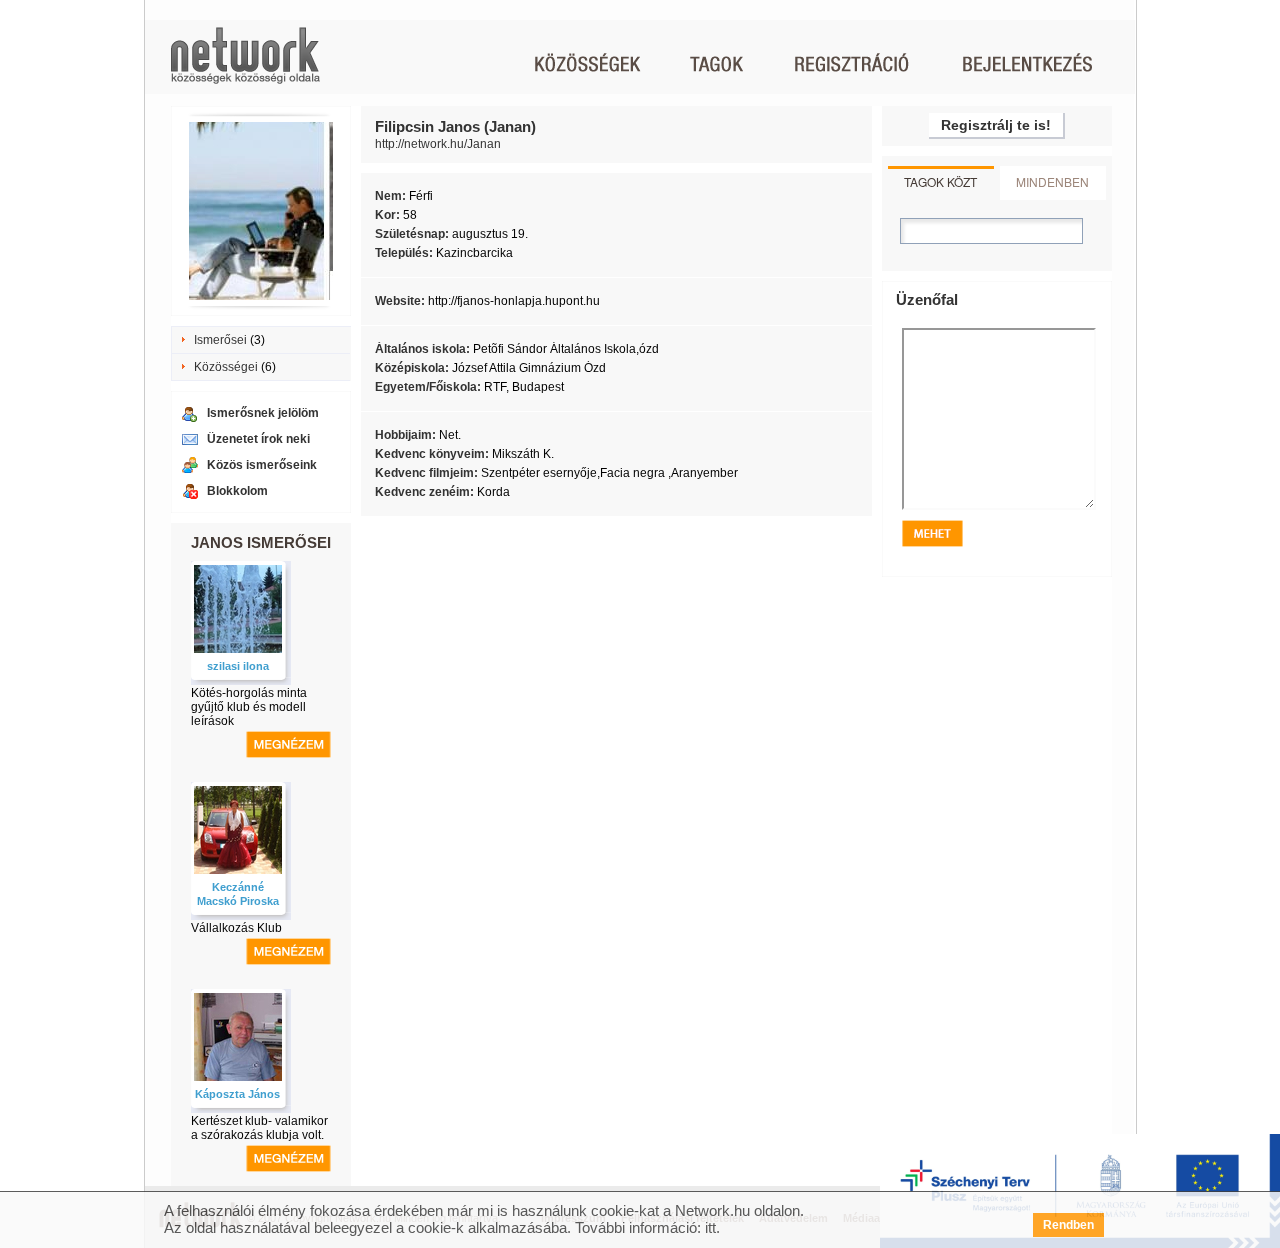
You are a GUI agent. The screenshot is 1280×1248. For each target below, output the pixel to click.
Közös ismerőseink (262, 465)
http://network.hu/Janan (438, 144)
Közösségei (226, 367)
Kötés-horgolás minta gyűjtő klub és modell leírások (249, 707)
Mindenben (1052, 181)
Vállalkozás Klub (236, 928)
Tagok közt (940, 181)
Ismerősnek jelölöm (263, 413)
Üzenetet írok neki (258, 439)
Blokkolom (237, 491)
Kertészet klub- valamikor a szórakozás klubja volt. (259, 1128)
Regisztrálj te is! (996, 125)
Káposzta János (237, 1094)
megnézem (288, 744)
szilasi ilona (238, 666)
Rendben (1068, 1225)
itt (710, 1227)
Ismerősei (220, 340)
